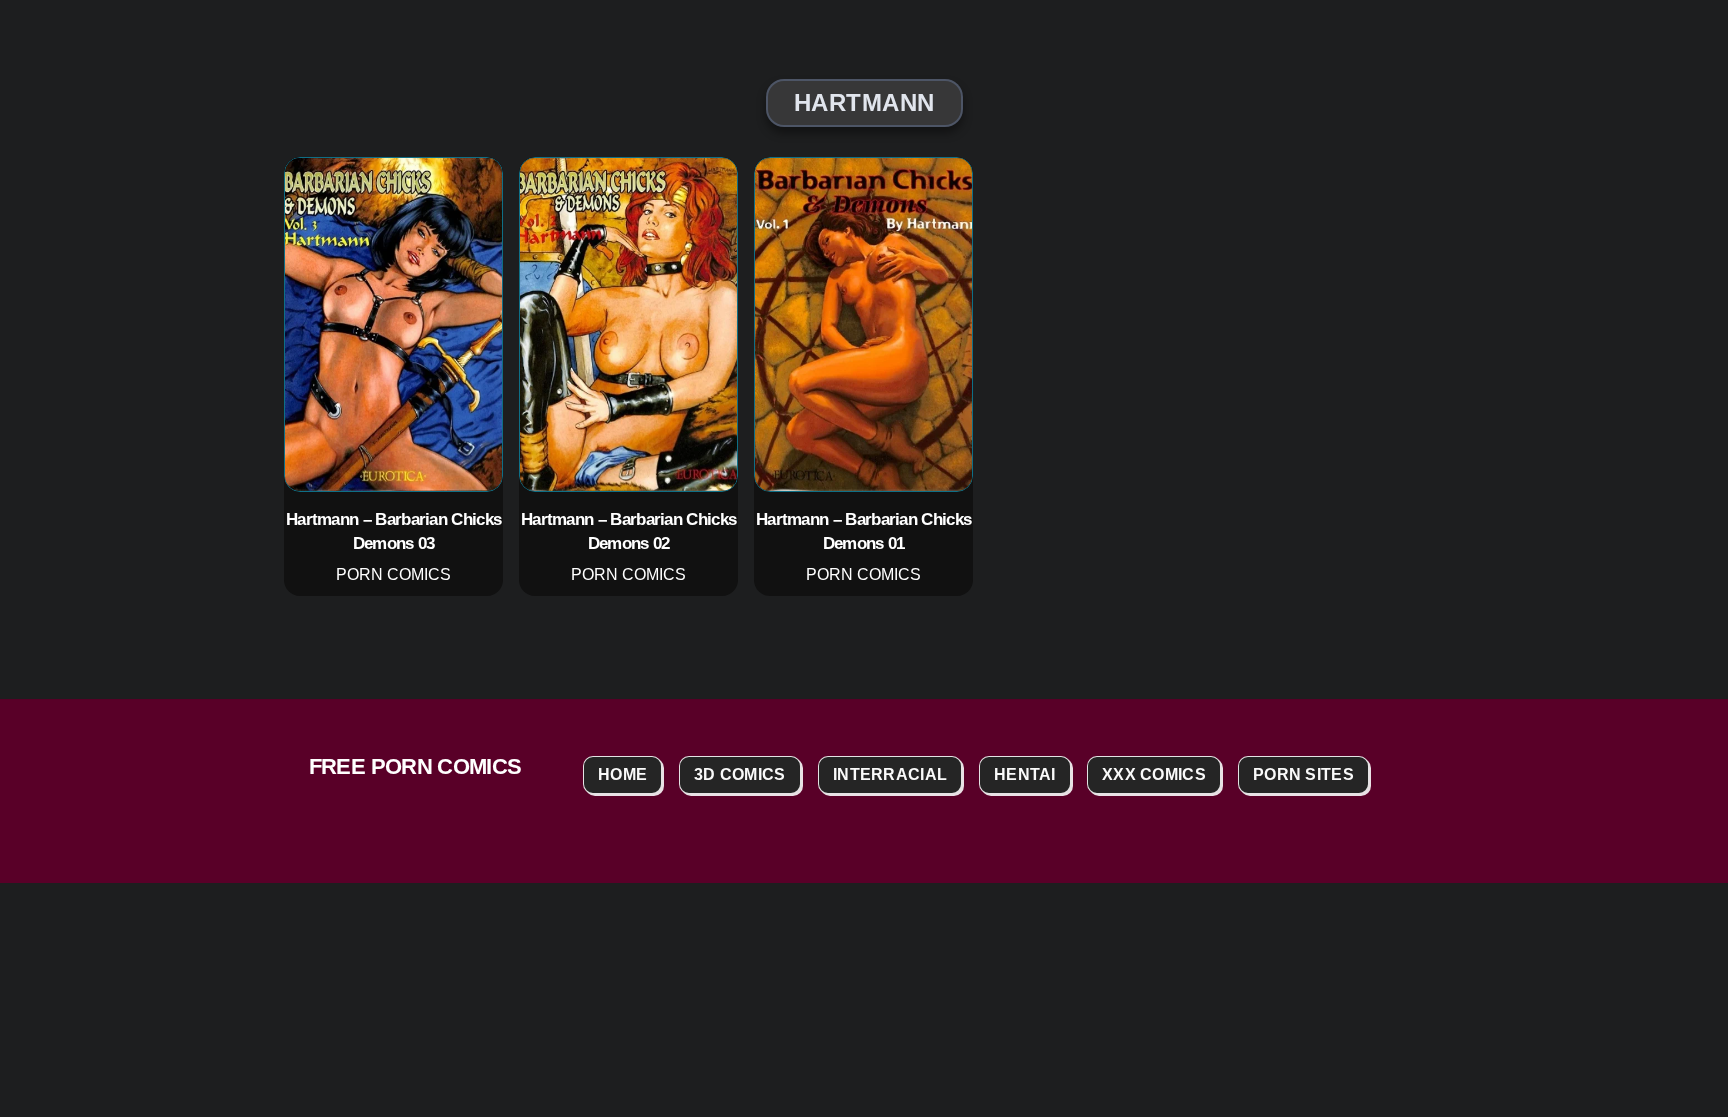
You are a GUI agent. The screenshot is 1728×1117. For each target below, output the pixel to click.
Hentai (1025, 774)
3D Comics (740, 774)
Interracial (890, 774)
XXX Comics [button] (1154, 774)
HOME (622, 774)
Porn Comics (393, 575)
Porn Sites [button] (1303, 774)
